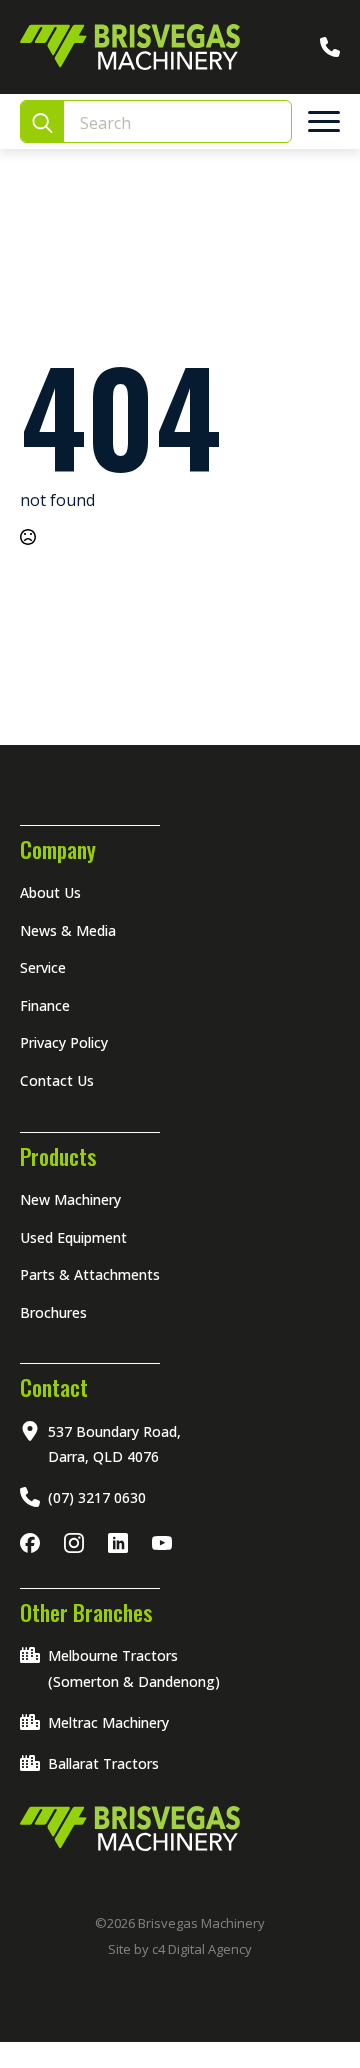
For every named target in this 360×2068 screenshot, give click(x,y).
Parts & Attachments (90, 1274)
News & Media (68, 930)
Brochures (53, 1312)
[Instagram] (78, 1543)
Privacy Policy (64, 1042)
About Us (50, 892)
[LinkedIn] (122, 1543)
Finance (45, 1005)
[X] (166, 1543)
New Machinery (70, 1199)
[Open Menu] (324, 122)
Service (43, 967)
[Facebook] (34, 1543)
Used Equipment (73, 1237)
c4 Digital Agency (202, 1949)
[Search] (42, 122)
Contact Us (57, 1080)
